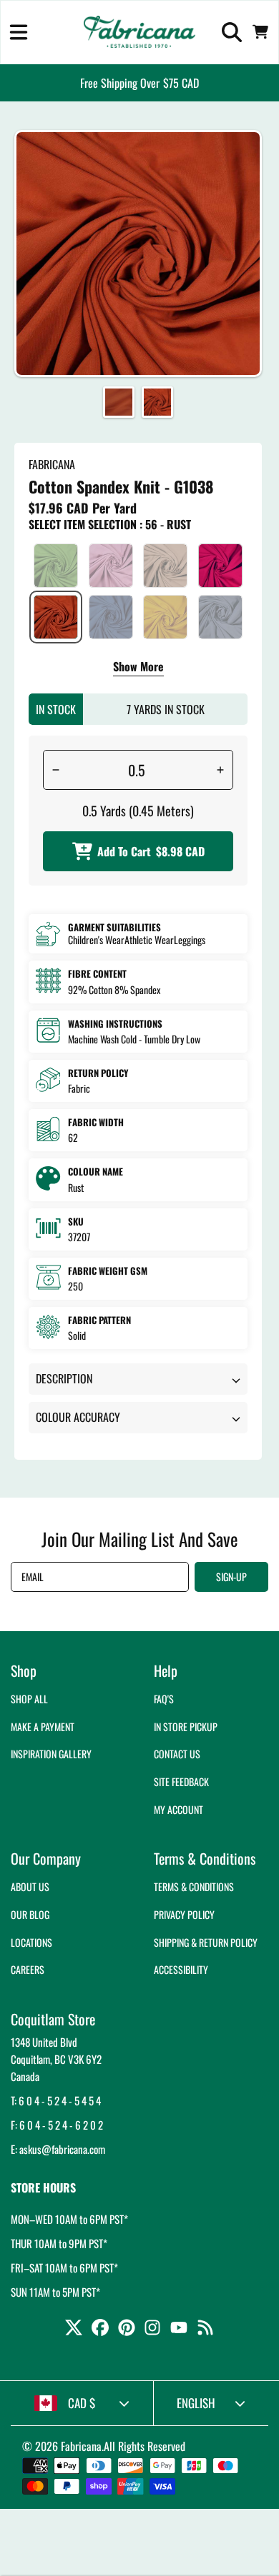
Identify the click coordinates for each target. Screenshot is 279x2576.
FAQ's (164, 1699)
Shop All (29, 1699)
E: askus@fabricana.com (58, 2149)
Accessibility (181, 1969)
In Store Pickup (186, 1726)
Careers (28, 1969)
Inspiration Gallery (51, 1754)
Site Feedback (181, 1781)
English (196, 2403)
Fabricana (81, 2446)
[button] (19, 32)
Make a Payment (43, 1726)
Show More (138, 668)
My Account (178, 1809)
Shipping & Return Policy (206, 1942)
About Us (30, 1886)
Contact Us (177, 1754)
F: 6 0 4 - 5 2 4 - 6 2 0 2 (57, 2125)
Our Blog (30, 1914)
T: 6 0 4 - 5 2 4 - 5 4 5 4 (56, 2100)
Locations (31, 1942)
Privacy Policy (184, 1914)
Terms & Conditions (194, 1886)
